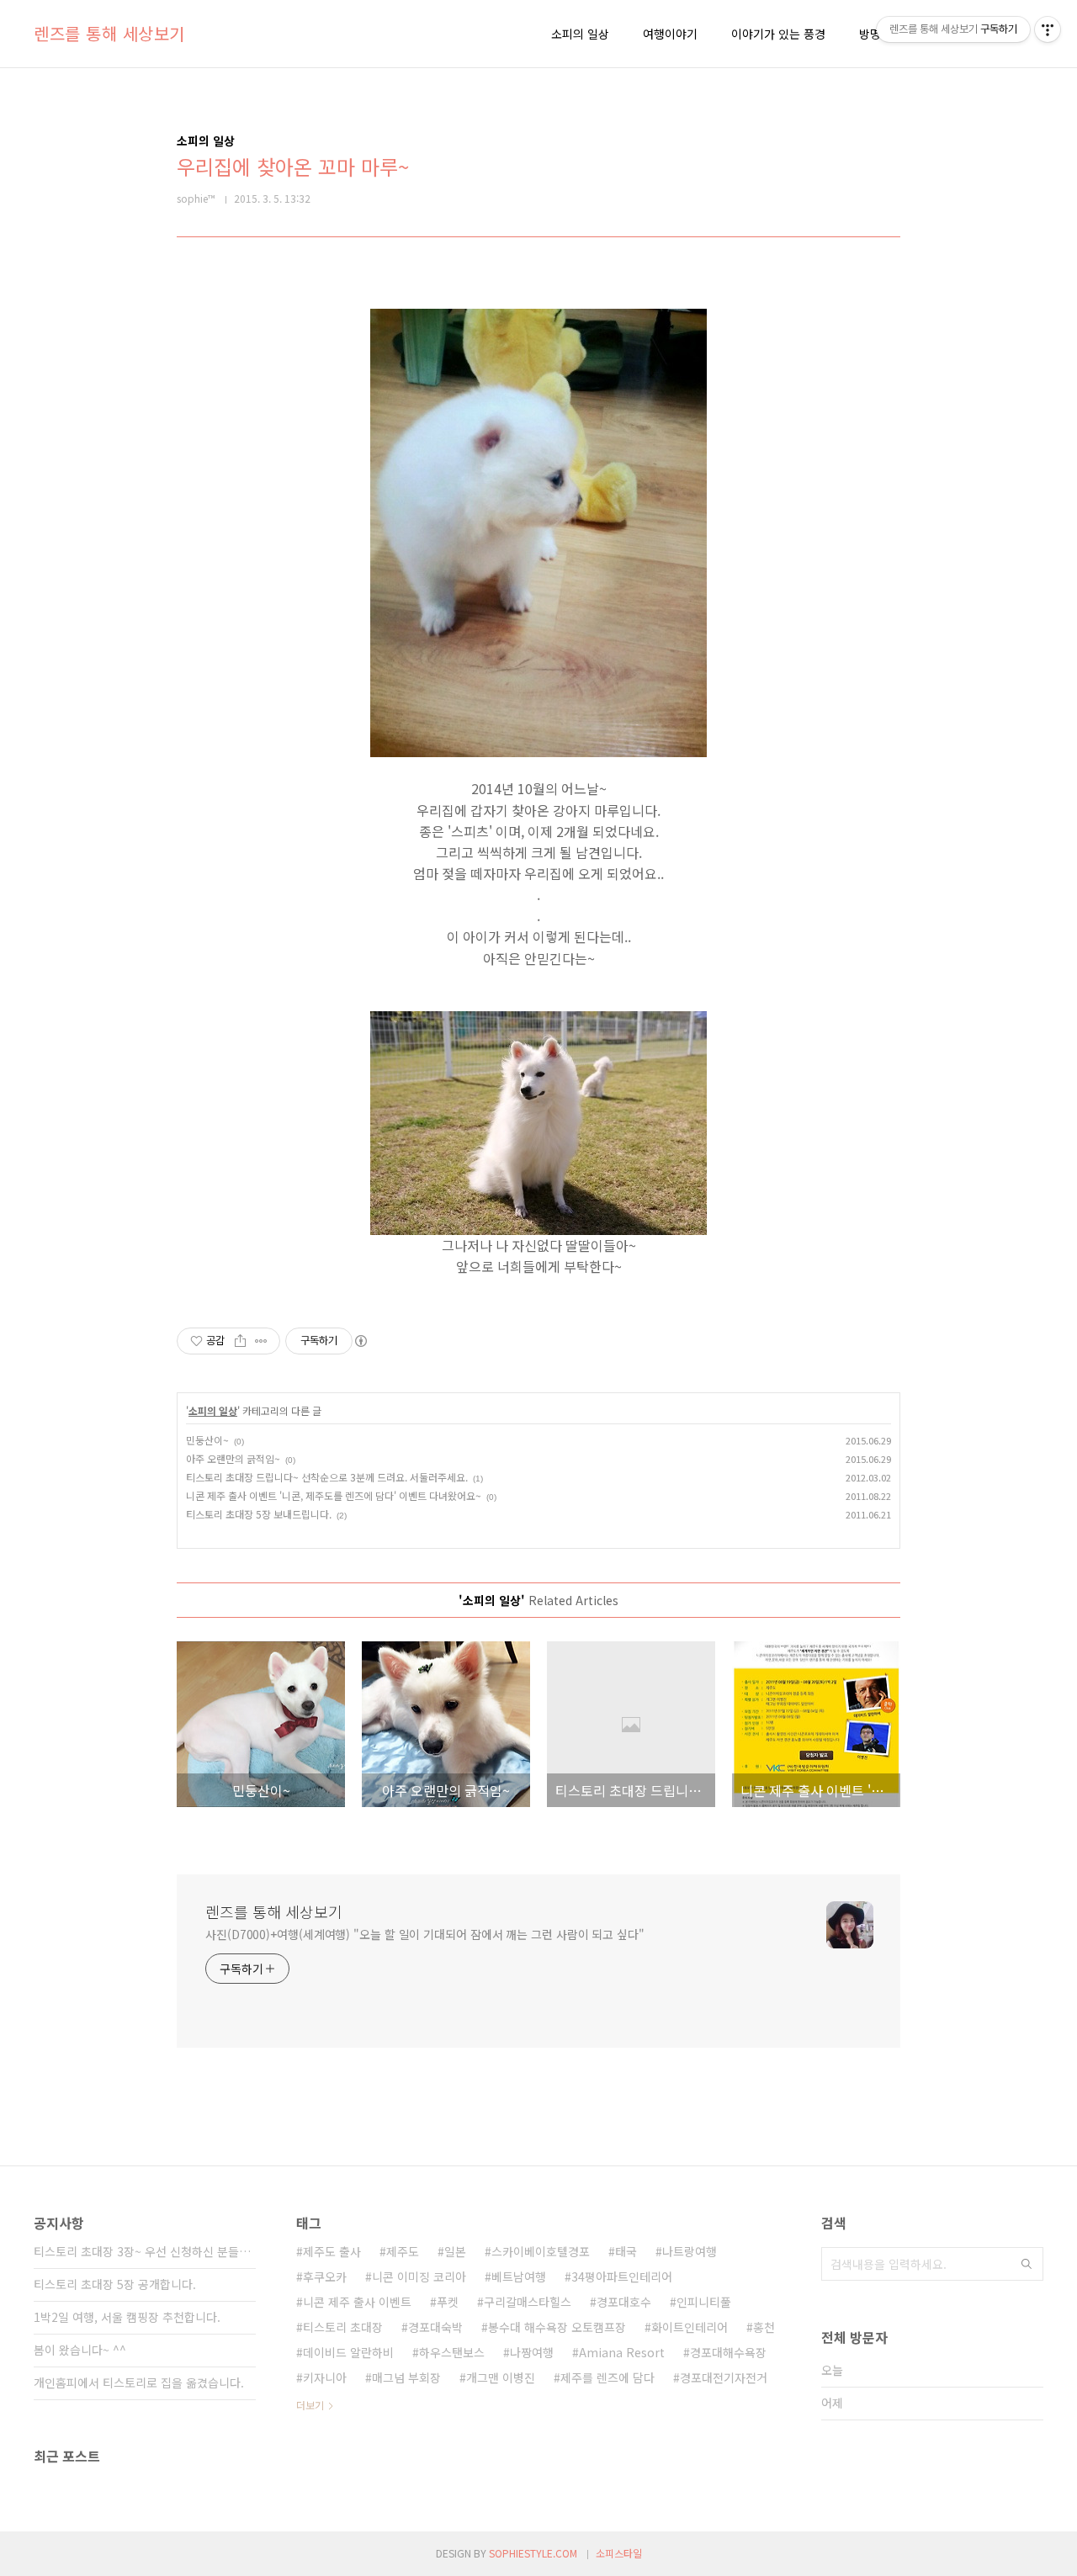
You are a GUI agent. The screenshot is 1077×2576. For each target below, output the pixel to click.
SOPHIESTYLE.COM (533, 2553)
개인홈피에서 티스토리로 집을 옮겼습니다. (139, 2383)
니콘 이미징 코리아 (419, 2277)
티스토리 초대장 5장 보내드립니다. (259, 1514)
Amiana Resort (622, 2352)
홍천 (764, 2327)
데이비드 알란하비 (348, 2352)
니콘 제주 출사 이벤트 (357, 2302)
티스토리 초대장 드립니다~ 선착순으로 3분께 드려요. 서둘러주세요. (327, 1477)
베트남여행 (519, 2277)
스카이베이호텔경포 (541, 2251)
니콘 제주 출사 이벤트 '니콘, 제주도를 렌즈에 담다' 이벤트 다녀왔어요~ (334, 1495)
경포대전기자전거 (724, 2377)
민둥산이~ (207, 1440)
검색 (1027, 2264)
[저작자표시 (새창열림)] (360, 1341)
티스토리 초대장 (343, 2327)
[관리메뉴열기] (1048, 29)
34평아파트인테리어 (622, 2277)
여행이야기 (670, 34)
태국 (626, 2251)
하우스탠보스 (452, 2352)
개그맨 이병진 (501, 2377)
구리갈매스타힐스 (528, 2302)
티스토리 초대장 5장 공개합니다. (115, 2284)
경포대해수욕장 (728, 2352)
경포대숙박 (435, 2327)
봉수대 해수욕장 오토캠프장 (557, 2327)
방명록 (875, 34)
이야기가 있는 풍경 (778, 34)
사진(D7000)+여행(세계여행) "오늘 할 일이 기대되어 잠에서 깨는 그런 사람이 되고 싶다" (425, 1934)
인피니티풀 (704, 2302)
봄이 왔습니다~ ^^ (80, 2350)
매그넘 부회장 (406, 2377)
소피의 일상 (580, 34)
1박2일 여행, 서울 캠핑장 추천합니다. (127, 2317)
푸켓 (448, 2302)
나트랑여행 (690, 2251)
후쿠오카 (325, 2277)
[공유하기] (240, 1341)
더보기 (310, 2405)
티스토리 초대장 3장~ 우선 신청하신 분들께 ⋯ (145, 2251)
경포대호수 (624, 2302)
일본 (455, 2251)
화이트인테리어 (690, 2327)
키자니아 (325, 2377)
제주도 (403, 2251)
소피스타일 (619, 2553)
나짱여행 (532, 2352)
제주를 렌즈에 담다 (607, 2377)
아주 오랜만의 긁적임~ (233, 1458)
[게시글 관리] (261, 1341)
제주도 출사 (332, 2251)
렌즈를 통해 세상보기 (109, 34)
